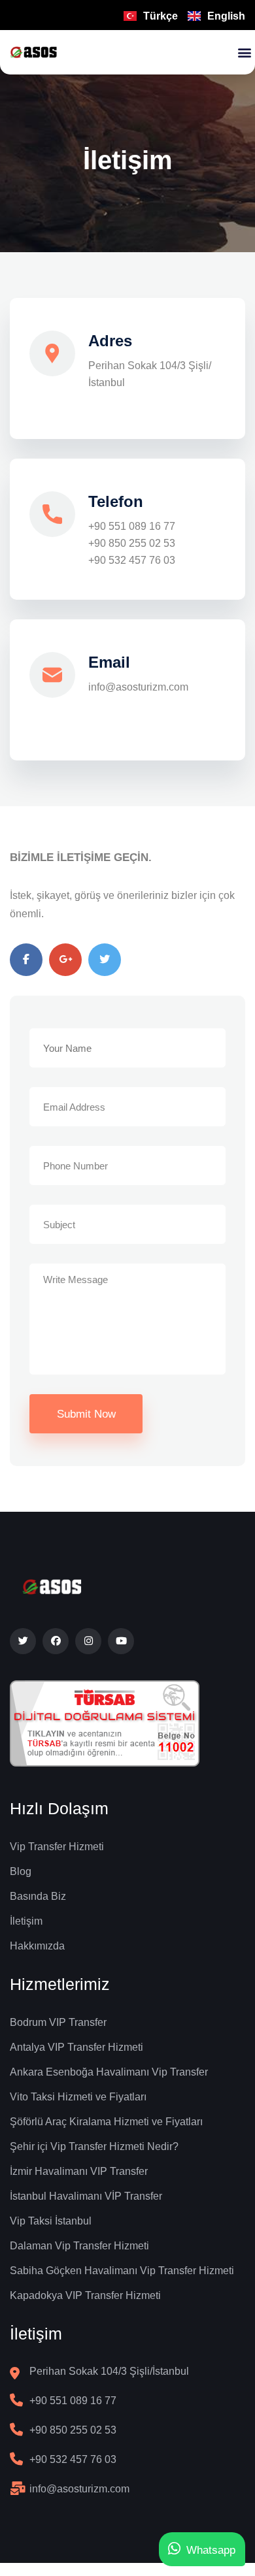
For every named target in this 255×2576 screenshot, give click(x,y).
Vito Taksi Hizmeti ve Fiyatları (78, 2097)
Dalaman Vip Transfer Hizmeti (79, 2246)
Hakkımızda (37, 1946)
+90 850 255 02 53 (132, 543)
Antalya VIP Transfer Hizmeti (76, 2047)
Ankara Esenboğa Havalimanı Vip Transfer (109, 2072)
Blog (21, 1871)
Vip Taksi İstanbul (51, 2221)
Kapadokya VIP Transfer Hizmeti (85, 2295)
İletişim (26, 1921)
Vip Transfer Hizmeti (57, 1847)
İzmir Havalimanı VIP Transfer (79, 2171)
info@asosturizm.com (138, 687)
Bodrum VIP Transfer (58, 2022)
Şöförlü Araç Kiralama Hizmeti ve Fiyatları (106, 2122)
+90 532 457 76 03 (132, 560)
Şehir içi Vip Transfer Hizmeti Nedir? (94, 2146)
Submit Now (86, 1414)
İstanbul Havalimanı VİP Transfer (86, 2196)
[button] (244, 53)
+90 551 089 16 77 (132, 526)
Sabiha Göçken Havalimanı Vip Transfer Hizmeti (122, 2271)
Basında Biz (38, 1896)
